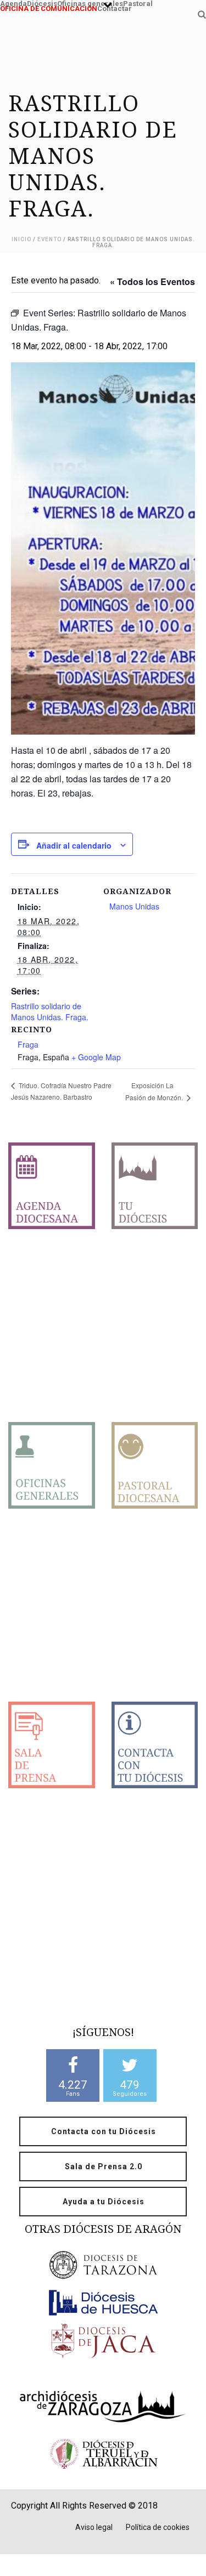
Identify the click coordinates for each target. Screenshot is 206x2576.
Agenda (13, 2)
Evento (49, 239)
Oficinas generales (90, 2)
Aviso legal (94, 2527)
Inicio (21, 239)
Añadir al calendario (74, 845)
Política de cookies (158, 2527)
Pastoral (138, 2)
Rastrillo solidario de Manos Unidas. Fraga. (50, 1011)
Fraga (28, 1044)
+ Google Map (96, 1057)
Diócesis (42, 2)
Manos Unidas (134, 906)
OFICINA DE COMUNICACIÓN (49, 7)
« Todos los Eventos (152, 282)
